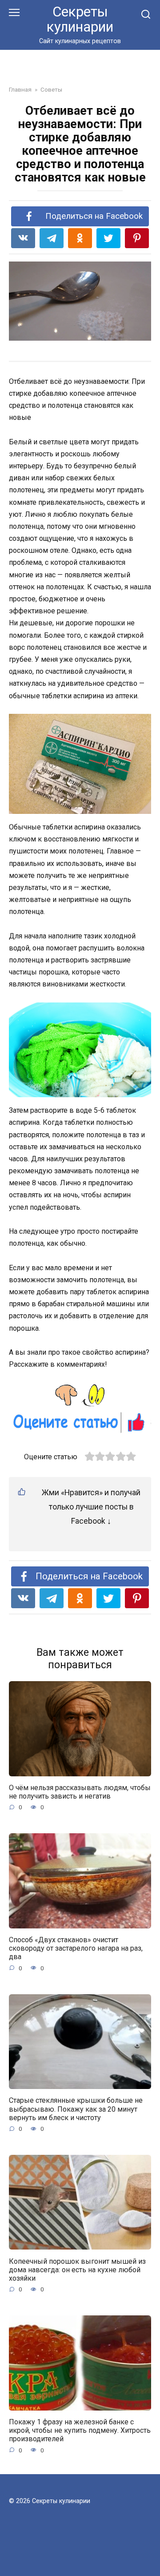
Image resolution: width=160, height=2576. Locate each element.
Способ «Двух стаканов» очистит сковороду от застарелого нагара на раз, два (76, 1948)
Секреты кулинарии (80, 19)
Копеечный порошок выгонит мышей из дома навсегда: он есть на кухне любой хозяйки (77, 2269)
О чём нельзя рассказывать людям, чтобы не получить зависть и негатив (80, 1792)
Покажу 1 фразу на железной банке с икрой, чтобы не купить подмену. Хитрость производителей (80, 2430)
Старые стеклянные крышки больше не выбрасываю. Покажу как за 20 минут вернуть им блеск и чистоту (76, 2109)
